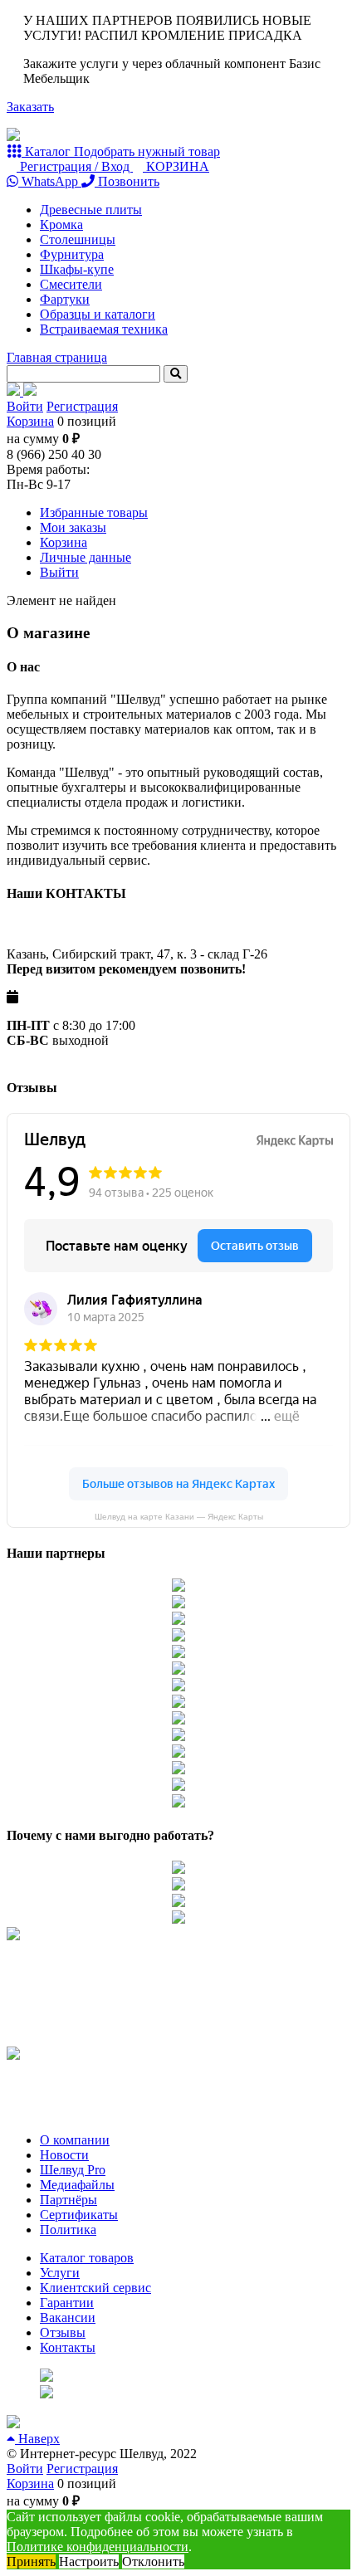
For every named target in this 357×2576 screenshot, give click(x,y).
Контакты (68, 2347)
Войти (25, 406)
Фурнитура (72, 254)
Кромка (61, 224)
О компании (75, 2140)
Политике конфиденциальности (98, 2547)
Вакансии (68, 2317)
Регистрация (82, 406)
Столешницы (78, 239)
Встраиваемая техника (104, 329)
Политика (68, 2230)
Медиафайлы (77, 2185)
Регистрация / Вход (75, 166)
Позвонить (127, 181)
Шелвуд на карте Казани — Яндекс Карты (179, 1517)
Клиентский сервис (95, 2288)
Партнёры (68, 2200)
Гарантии (67, 2303)
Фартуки (65, 299)
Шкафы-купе (77, 269)
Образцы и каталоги (98, 314)
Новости (64, 2155)
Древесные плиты (91, 210)
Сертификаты (79, 2215)
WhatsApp (50, 181)
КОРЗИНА (176, 166)
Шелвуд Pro (73, 2170)
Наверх (37, 2439)
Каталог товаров (87, 2258)
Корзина (30, 421)
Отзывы (63, 2332)
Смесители (71, 284)
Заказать (30, 107)
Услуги (60, 2273)
